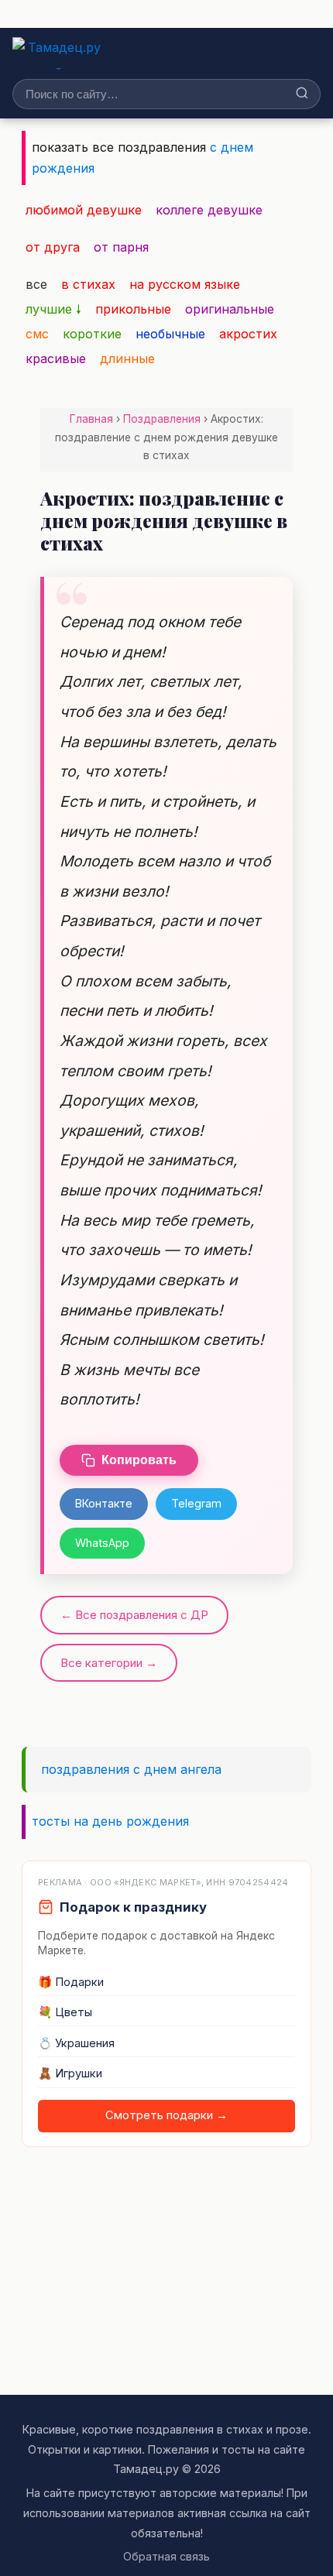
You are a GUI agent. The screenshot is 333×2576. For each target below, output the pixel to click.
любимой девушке (84, 210)
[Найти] (302, 94)
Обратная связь (166, 2556)
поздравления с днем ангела (131, 1769)
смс (37, 334)
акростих (248, 334)
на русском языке (185, 284)
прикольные (133, 309)
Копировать (139, 1460)
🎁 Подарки (71, 1982)
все (36, 284)
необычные (170, 334)
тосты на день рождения (110, 1821)
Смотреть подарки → (166, 2115)
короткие (92, 334)
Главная (91, 419)
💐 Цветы (65, 2012)
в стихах (88, 284)
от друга (53, 247)
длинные (127, 358)
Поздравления (162, 419)
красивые (56, 358)
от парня (121, 247)
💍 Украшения (76, 2043)
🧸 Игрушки (70, 2073)
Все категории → (109, 1663)
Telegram (196, 1503)
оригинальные (230, 309)
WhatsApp (102, 1543)
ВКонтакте (104, 1503)
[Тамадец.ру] (58, 54)
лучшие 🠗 (53, 309)
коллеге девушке (209, 210)
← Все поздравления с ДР (134, 1615)
